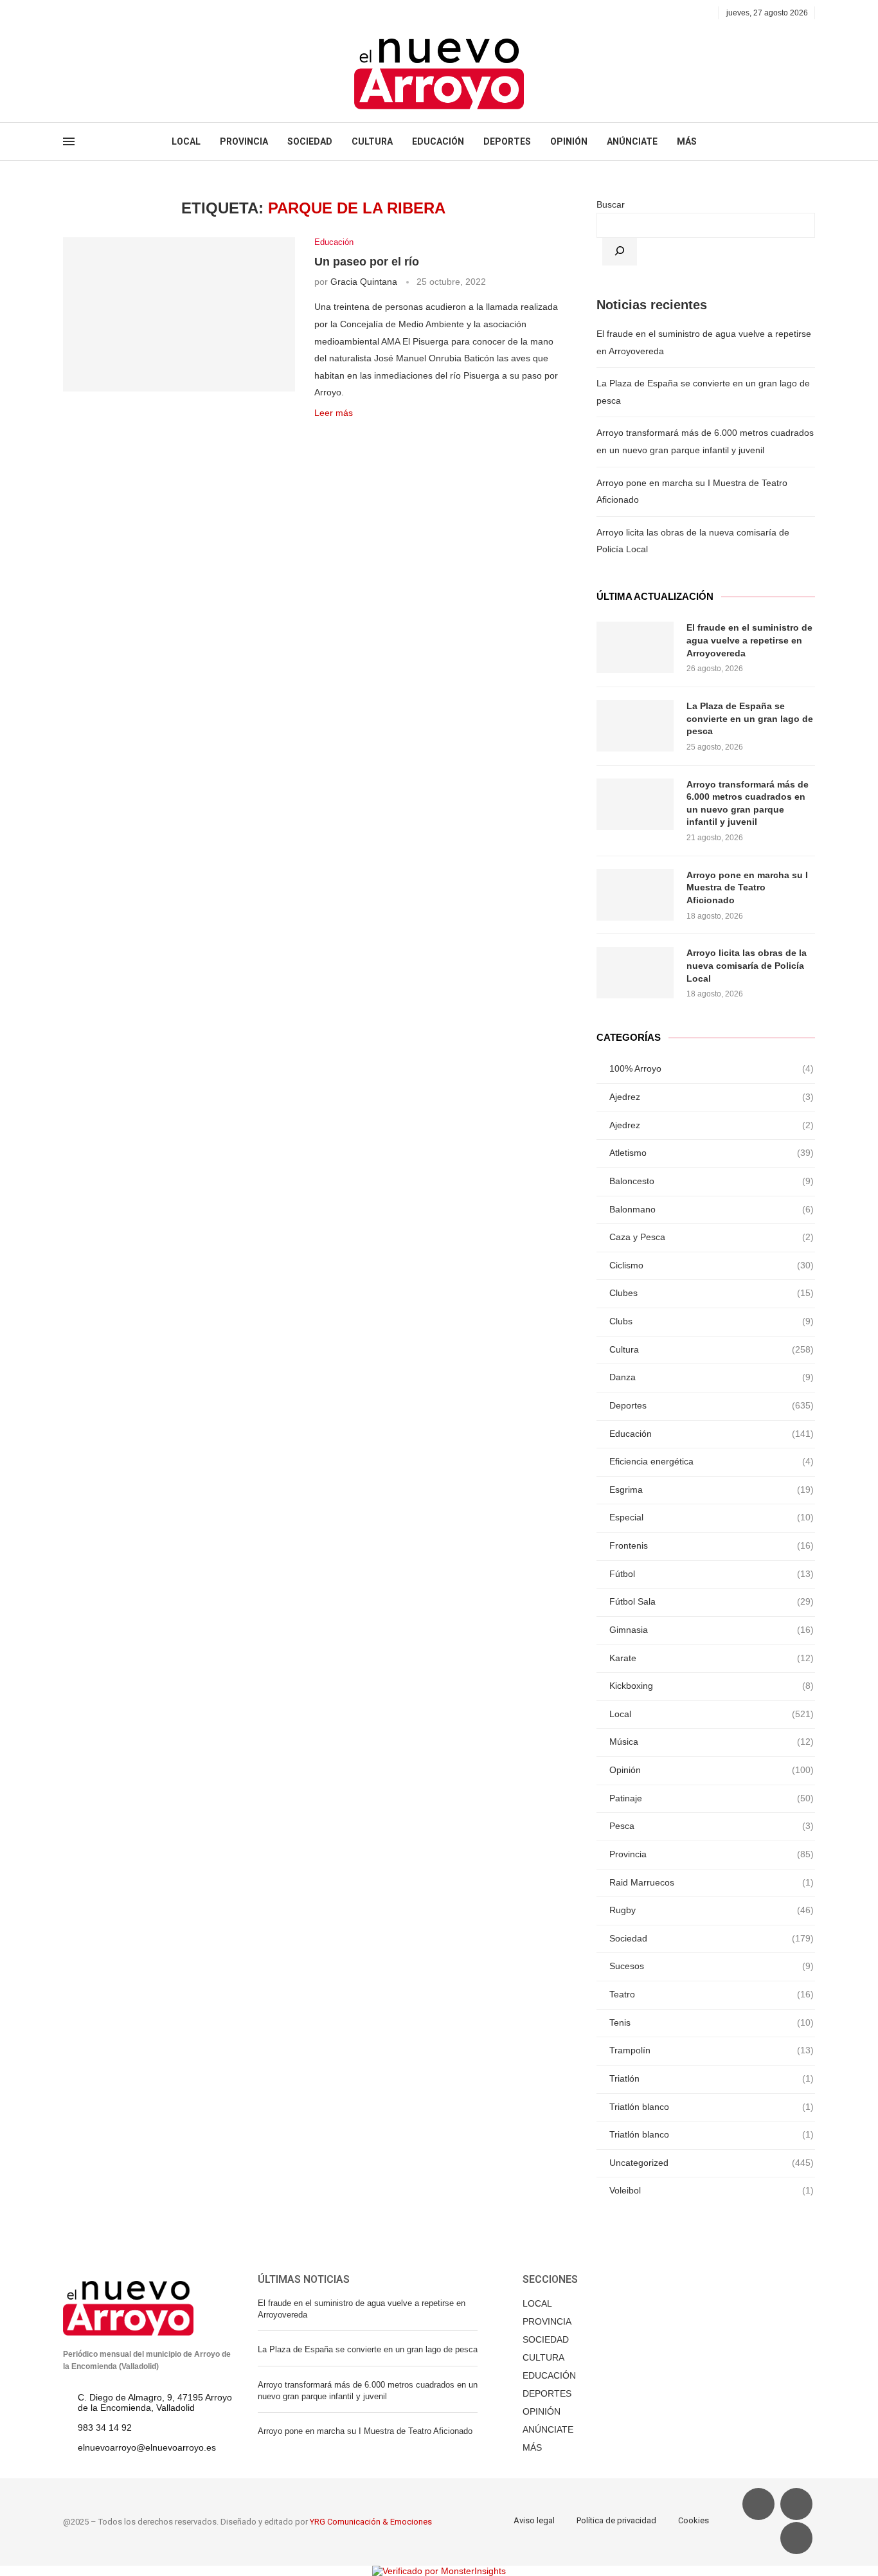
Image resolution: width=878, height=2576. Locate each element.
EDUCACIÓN (438, 141)
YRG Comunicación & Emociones (371, 2522)
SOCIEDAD (310, 141)
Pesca (712, 1826)
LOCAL (186, 141)
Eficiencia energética (712, 1461)
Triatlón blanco (712, 2107)
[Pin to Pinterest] (361, 433)
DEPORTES (507, 141)
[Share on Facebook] (334, 433)
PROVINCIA (244, 141)
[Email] (112, 13)
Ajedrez (712, 1097)
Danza (712, 1377)
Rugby (712, 1910)
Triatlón (712, 2078)
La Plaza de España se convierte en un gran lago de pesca (750, 718)
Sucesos (712, 1966)
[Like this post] (318, 433)
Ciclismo (712, 1265)
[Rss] (126, 13)
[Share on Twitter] (347, 433)
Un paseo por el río (367, 262)
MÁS (687, 141)
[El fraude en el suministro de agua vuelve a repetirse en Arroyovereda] (635, 647)
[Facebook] (67, 13)
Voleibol (712, 2190)
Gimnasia (712, 1630)
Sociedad (712, 1938)
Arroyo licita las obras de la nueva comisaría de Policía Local (747, 965)
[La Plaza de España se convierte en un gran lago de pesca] (635, 726)
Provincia (712, 1854)
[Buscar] (620, 252)
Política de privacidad (616, 2520)
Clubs (712, 1321)
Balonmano (712, 1209)
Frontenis (712, 1545)
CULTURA (372, 141)
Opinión (712, 1770)
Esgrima (712, 1490)
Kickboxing (712, 1686)
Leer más (334, 413)
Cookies (694, 2520)
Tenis (712, 2022)
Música (712, 1742)
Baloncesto (712, 1181)
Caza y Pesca (712, 1237)
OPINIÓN (569, 141)
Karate (712, 1658)
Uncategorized (712, 2163)
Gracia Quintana (364, 282)
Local (712, 1714)
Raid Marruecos (712, 1882)
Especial (712, 1517)
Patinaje (712, 1798)
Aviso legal (534, 2520)
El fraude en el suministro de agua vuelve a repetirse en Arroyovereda (749, 640)
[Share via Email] (374, 433)
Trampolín (712, 2050)
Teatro (712, 1994)
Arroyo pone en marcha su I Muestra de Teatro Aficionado (747, 887)
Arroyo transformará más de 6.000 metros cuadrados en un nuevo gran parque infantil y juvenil (748, 803)
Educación (334, 242)
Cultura (712, 1349)
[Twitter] (82, 13)
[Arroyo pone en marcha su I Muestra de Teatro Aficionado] (635, 895)
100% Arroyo (712, 1068)
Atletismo (712, 1153)
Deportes (712, 1405)
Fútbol (712, 1574)
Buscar (611, 204)
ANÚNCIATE (632, 141)
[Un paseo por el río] (179, 314)
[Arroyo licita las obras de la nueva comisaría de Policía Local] (635, 973)
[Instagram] (97, 13)
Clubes (712, 1293)
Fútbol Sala (712, 1601)
